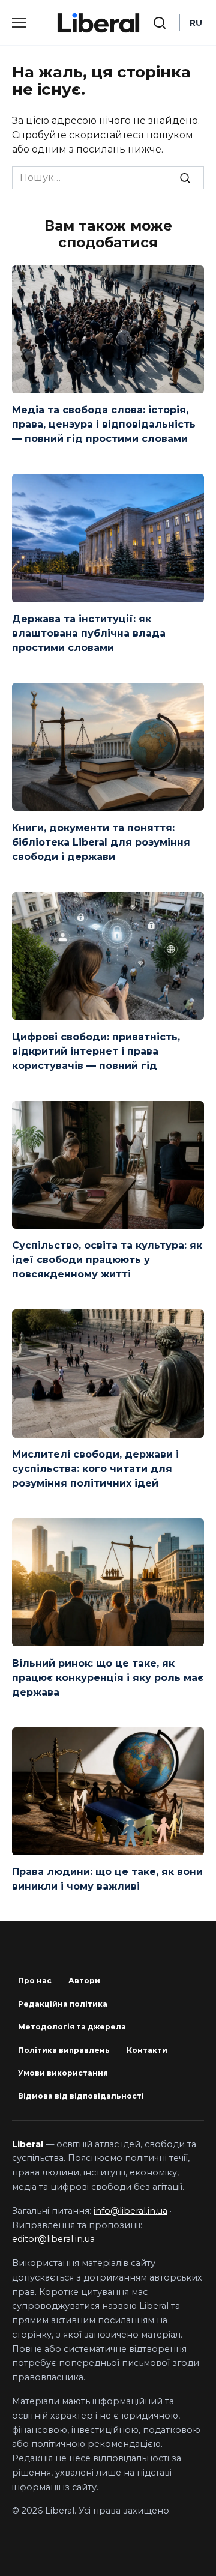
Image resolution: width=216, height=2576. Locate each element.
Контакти (147, 2050)
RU (196, 23)
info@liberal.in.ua (130, 2211)
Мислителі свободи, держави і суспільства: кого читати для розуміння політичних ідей (95, 1469)
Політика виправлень (64, 2050)
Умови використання (63, 2073)
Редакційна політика (63, 2004)
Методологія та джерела (72, 2027)
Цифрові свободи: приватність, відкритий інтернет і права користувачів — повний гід (96, 1051)
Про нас (35, 1980)
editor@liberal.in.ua (53, 2239)
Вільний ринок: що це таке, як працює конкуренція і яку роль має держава (108, 1677)
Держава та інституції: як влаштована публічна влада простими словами (89, 633)
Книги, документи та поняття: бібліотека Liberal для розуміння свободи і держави (101, 842)
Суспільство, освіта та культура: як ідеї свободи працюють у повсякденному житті (107, 1260)
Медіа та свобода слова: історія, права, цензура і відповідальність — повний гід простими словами (104, 424)
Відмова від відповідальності (81, 2096)
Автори (84, 1980)
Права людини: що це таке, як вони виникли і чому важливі (107, 1879)
